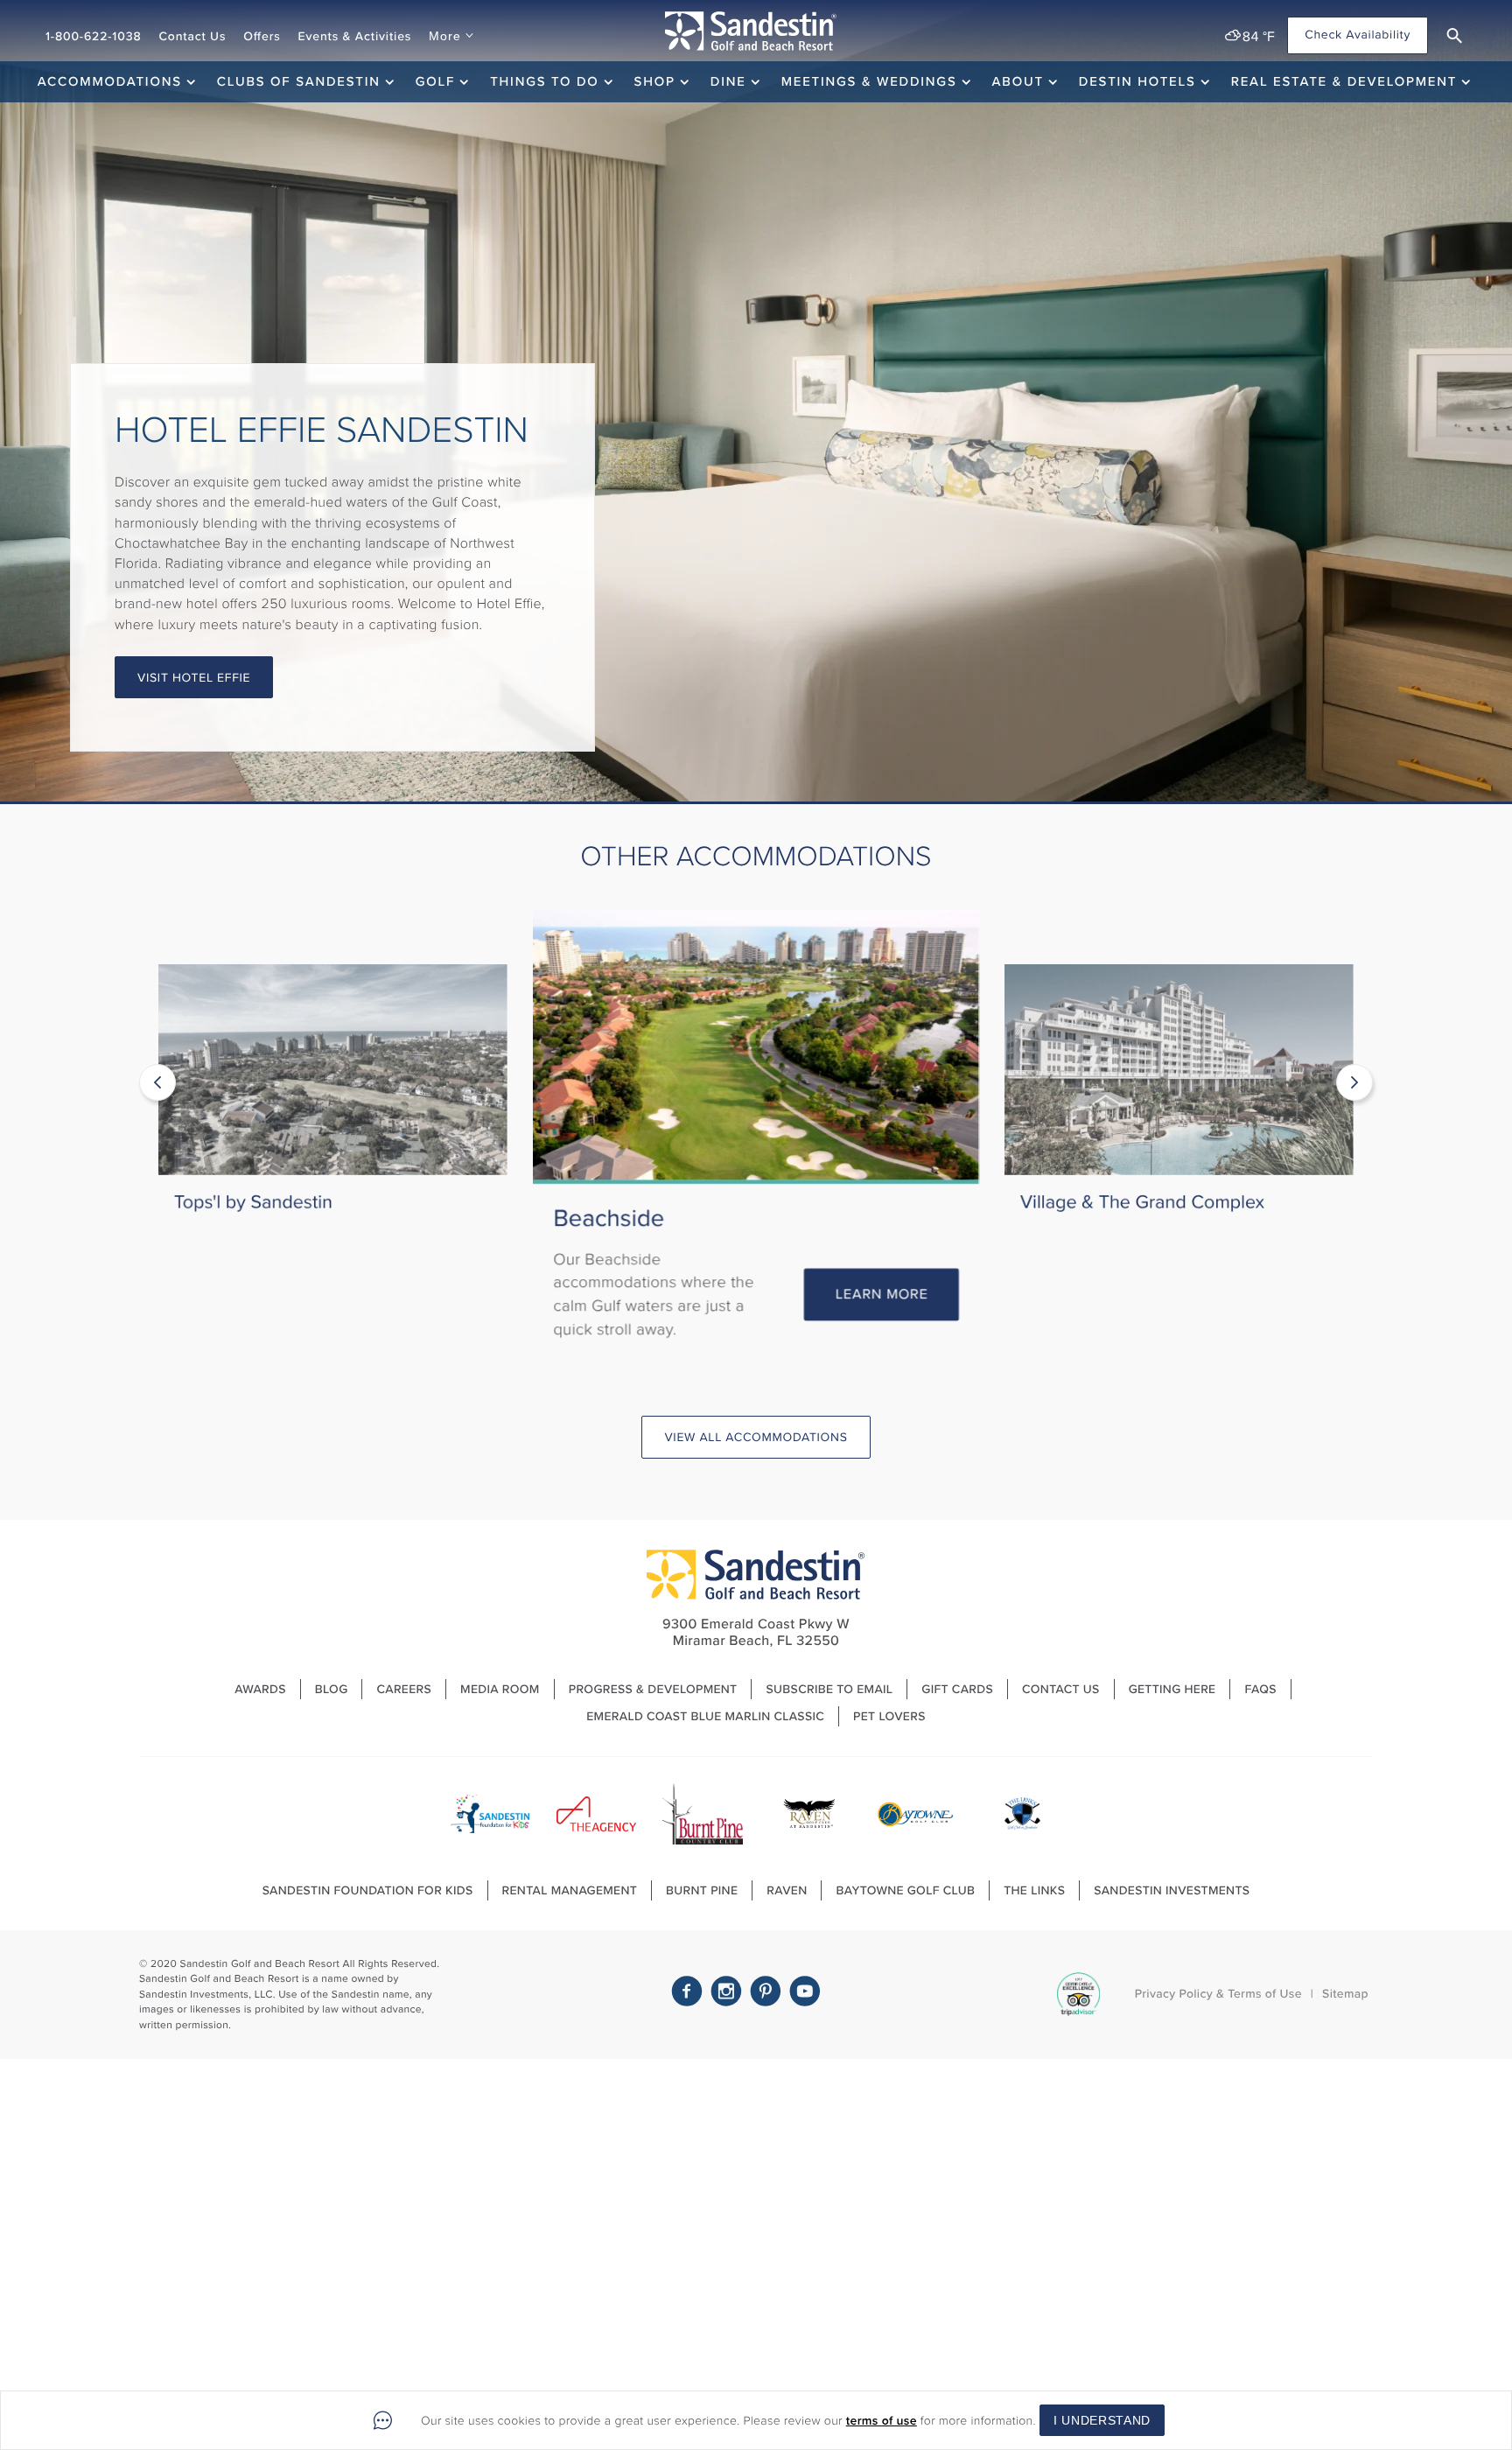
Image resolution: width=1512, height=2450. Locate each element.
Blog (332, 1689)
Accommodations (110, 81)
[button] (1454, 36)
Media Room (500, 1689)
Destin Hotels (1137, 81)
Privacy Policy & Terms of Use (1218, 1994)
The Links (1034, 1890)
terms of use (882, 2421)
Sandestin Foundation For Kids (368, 1890)
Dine (728, 81)
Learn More (432, 1271)
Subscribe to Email (829, 1689)
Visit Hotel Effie (194, 678)
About (1018, 81)
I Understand (1102, 2420)
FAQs (1260, 1689)
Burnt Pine (702, 1890)
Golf (435, 81)
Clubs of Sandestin (299, 81)
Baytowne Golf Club (905, 1890)
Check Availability (1358, 35)
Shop (655, 81)
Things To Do (544, 81)
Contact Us (192, 36)
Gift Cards (957, 1689)
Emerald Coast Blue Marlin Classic (705, 1716)
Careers (404, 1689)
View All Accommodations (756, 1437)
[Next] (1354, 1082)
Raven (787, 1890)
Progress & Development (653, 1689)
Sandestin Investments (1172, 1890)
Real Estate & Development (1344, 81)
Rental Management (570, 1890)
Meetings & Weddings (869, 81)
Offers (262, 36)
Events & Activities (355, 36)
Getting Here (1172, 1689)
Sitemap (1345, 1994)
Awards (260, 1689)
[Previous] (157, 1082)
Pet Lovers (889, 1716)
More (444, 36)
